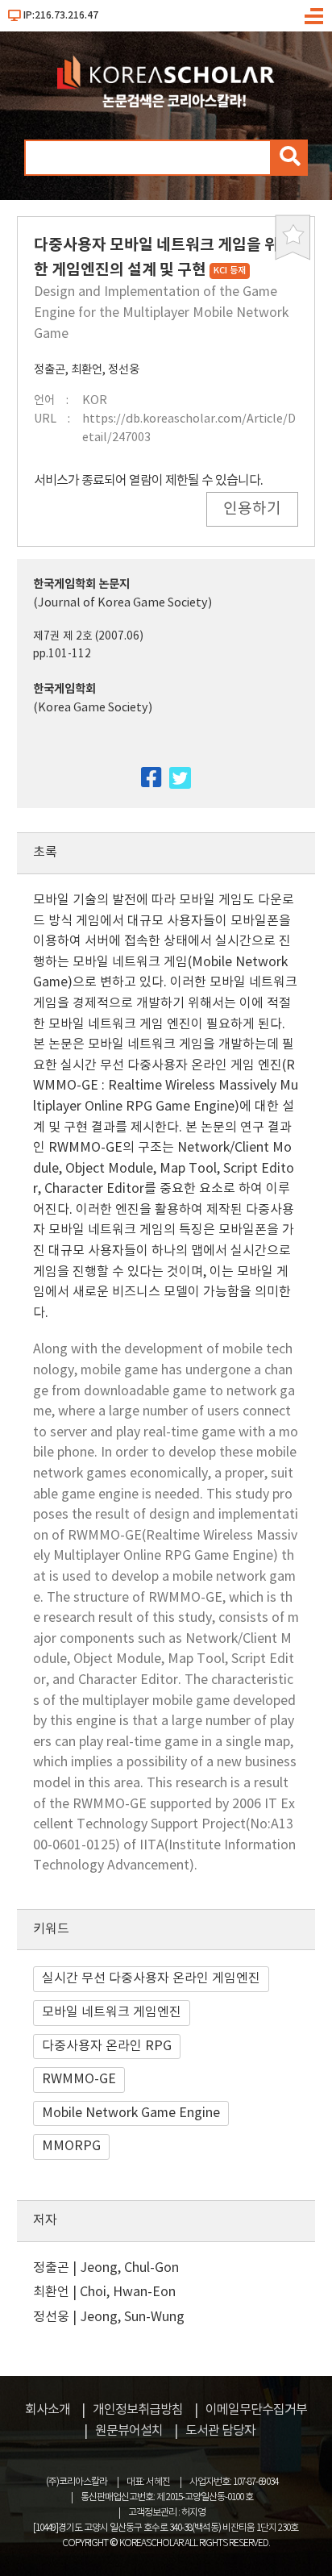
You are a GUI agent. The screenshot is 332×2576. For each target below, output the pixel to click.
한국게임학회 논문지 (81, 584)
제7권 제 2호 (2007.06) (88, 636)
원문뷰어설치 (129, 2431)
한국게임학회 (64, 689)
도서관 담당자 (220, 2431)
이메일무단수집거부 (256, 2410)
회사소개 (48, 2410)
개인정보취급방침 (138, 2410)
